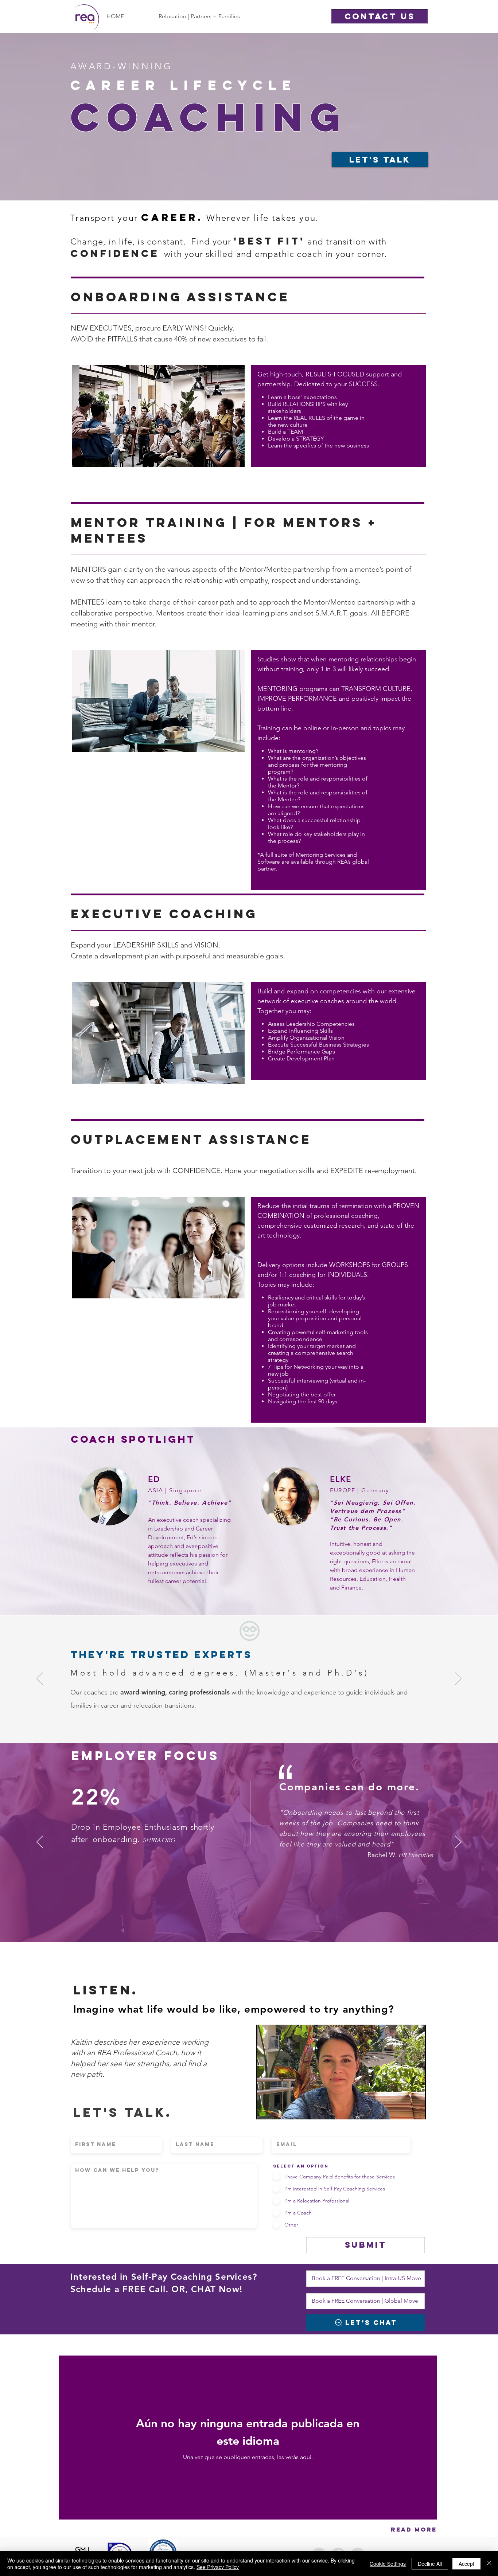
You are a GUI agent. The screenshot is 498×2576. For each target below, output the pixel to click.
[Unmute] (278, 2110)
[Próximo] (458, 1679)
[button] (380, 16)
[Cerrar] (489, 2564)
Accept (466, 2564)
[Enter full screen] (416, 2110)
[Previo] (40, 1679)
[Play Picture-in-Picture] (404, 2110)
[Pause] (266, 2110)
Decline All (430, 2564)
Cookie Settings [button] (388, 2564)
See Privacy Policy (218, 2567)
